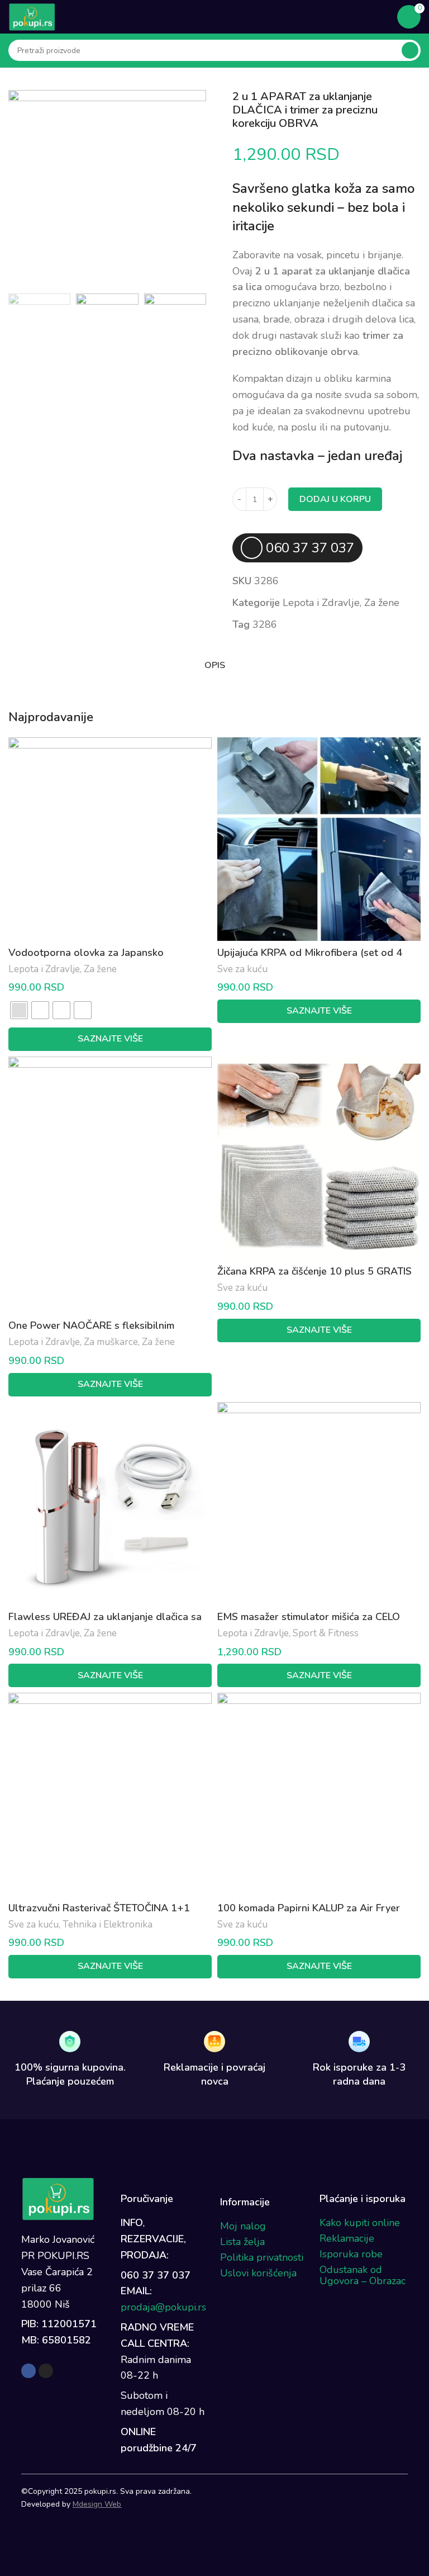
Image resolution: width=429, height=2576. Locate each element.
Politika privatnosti (262, 2257)
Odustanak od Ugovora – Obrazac (363, 2275)
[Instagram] (46, 2371)
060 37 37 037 (310, 548)
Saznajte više (110, 1039)
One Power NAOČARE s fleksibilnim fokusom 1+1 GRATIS (91, 1332)
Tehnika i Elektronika (108, 1924)
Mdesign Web (97, 2504)
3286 (265, 624)
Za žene (382, 603)
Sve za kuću (242, 969)
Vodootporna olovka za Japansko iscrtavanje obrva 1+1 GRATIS (86, 960)
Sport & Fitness (326, 1633)
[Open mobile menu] (382, 17)
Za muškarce (111, 1342)
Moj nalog (243, 2226)
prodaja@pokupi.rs (163, 2307)
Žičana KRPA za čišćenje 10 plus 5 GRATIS (314, 1271)
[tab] (214, 666)
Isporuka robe (351, 2254)
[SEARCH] (410, 50)
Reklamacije (347, 2238)
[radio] (19, 1010)
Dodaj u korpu (335, 499)
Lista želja (242, 2242)
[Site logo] (32, 16)
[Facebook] (28, 2371)
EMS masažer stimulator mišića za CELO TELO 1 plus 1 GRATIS (309, 1624)
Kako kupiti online (360, 2223)
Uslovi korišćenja (258, 2273)
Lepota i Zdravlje (321, 603)
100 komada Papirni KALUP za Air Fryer (309, 1908)
